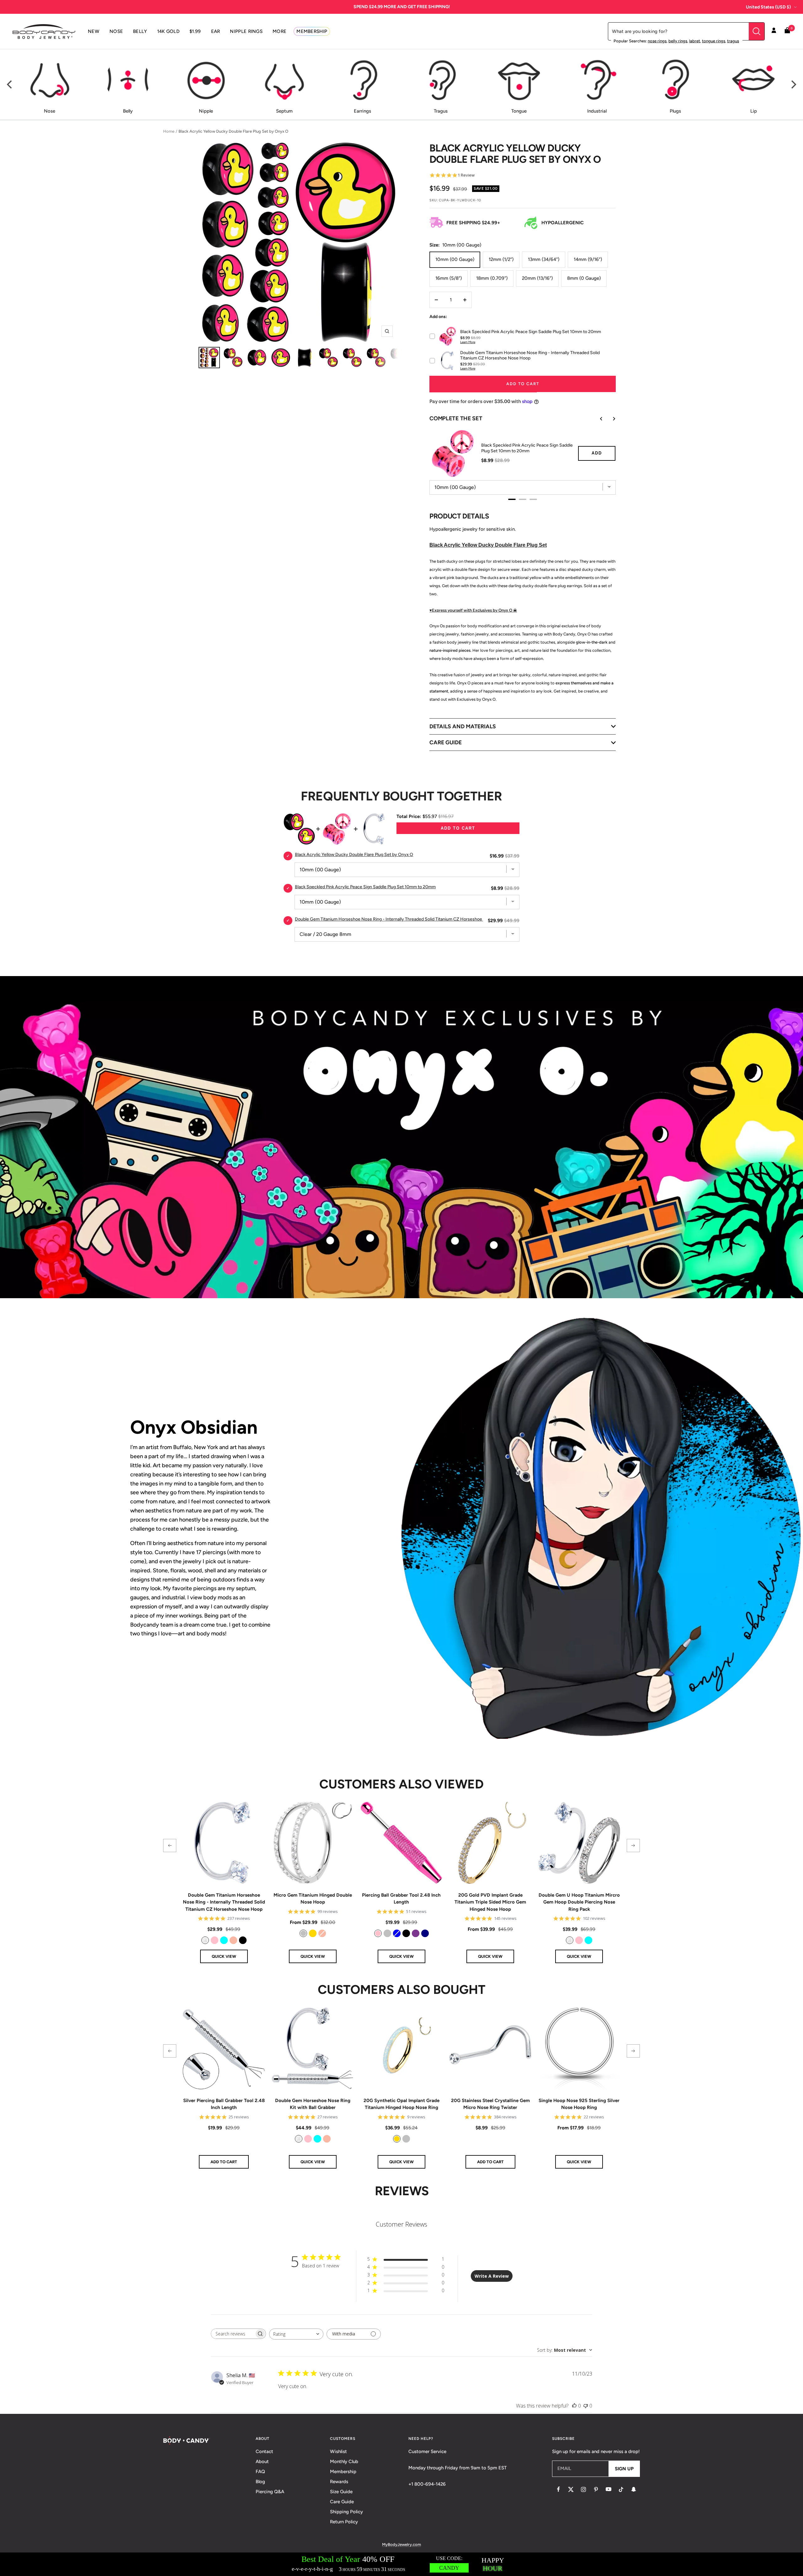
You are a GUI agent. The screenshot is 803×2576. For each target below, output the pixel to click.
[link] (205, 1940)
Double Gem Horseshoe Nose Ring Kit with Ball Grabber (313, 2104)
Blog (260, 2482)
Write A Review (492, 2276)
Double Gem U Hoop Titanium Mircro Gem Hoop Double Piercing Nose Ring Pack (579, 1902)
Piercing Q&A (270, 2492)
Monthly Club (344, 2462)
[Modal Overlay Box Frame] (401, 2564)
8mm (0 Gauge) (584, 278)
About (262, 2462)
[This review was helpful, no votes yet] (574, 2406)
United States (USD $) (768, 7)
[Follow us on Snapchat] (634, 2489)
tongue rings (714, 41)
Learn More (468, 342)
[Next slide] (609, 419)
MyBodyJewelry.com (401, 2544)
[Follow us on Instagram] (583, 2489)
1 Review (466, 175)
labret (695, 41)
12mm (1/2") (501, 259)
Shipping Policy (346, 2512)
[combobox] (296, 2334)
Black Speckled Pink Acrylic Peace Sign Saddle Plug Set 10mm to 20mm (527, 448)
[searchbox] (233, 2334)
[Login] (774, 31)
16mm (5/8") (449, 278)
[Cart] (787, 32)
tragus (733, 41)
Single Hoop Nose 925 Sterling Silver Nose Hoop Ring (579, 2104)
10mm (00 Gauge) (455, 259)
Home (169, 131)
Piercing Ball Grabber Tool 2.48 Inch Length (401, 1899)
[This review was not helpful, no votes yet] (586, 2406)
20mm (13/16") (537, 278)
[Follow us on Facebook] (558, 2489)
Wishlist (338, 2451)
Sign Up (624, 2469)
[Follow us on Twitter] (571, 2489)
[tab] (512, 499)
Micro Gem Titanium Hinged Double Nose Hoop (313, 1899)
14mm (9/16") (588, 259)
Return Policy (344, 2522)
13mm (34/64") (544, 259)
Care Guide (342, 2502)
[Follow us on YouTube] (609, 2489)
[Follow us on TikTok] (621, 2489)
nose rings (657, 41)
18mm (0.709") (492, 278)
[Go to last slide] (597, 419)
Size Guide (341, 2492)
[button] (170, 1846)
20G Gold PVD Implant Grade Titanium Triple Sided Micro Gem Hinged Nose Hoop (490, 1902)
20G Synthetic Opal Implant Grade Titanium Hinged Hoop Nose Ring (401, 2104)
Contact (264, 2451)
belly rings (678, 41)
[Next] (793, 85)
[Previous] (10, 85)
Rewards (339, 2482)
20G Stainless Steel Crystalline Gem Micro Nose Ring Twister (490, 2104)
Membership (343, 2472)
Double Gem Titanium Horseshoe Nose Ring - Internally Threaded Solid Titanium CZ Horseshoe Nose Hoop (224, 1902)
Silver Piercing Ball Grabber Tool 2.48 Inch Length (224, 2104)
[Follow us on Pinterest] (596, 2489)
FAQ (260, 2472)
